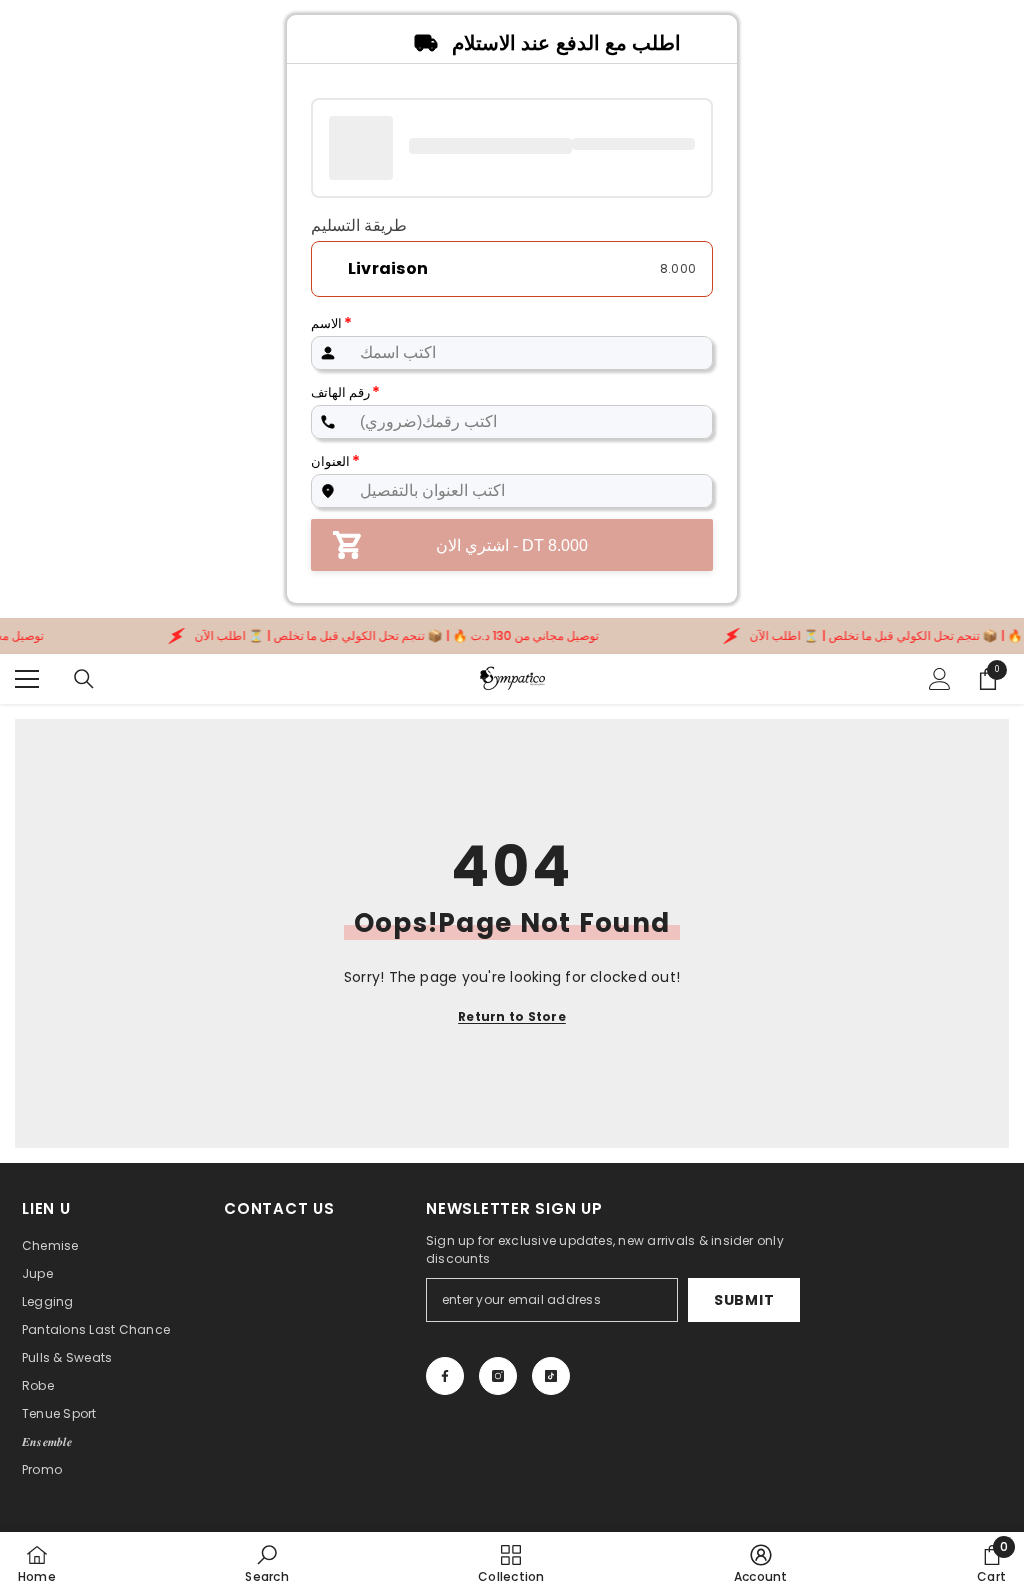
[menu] (27, 679)
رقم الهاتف (345, 392)
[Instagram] (498, 1376)
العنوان (335, 461)
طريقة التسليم (359, 226)
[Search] (84, 679)
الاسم (331, 323)
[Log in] (940, 679)
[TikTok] (551, 1376)
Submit (744, 1300)
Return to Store (512, 1016)
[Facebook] (445, 1376)
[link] (266, 1563)
